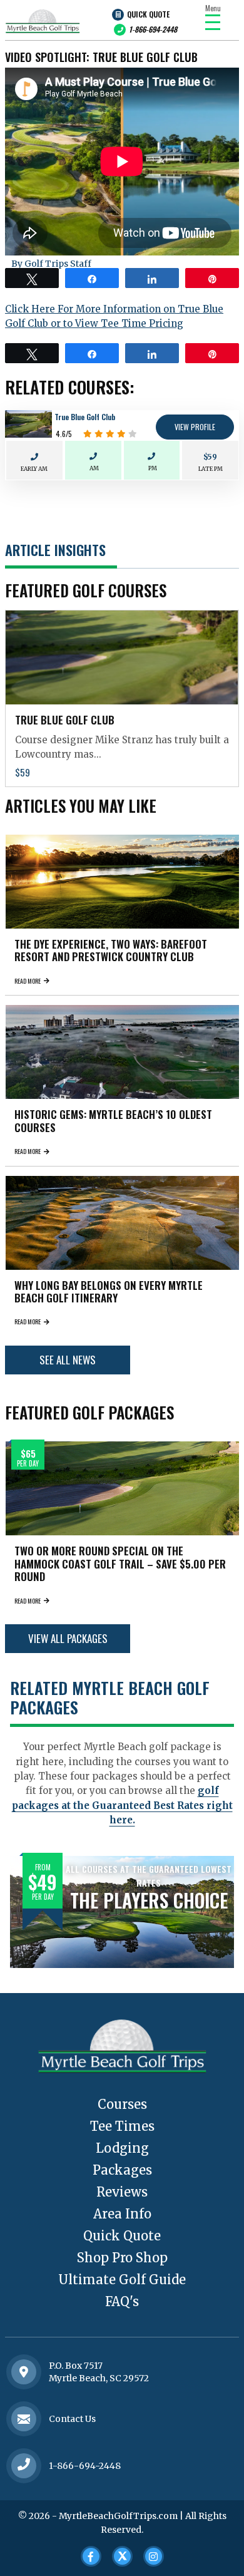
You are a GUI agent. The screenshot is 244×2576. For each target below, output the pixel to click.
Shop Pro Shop (122, 2258)
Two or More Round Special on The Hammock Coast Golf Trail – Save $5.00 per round (120, 1564)
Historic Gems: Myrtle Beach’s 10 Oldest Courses (113, 1121)
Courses (122, 2104)
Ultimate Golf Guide (122, 2280)
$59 (210, 457)
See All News (68, 1360)
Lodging (122, 2148)
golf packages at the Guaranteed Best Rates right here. (122, 1805)
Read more (28, 981)
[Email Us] (24, 2419)
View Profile (195, 427)
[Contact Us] (24, 2372)
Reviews (122, 2192)
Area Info (122, 2214)
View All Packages (68, 1638)
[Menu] (213, 22)
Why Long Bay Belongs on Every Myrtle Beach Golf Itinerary (109, 1291)
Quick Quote (148, 14)
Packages (122, 2170)
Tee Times (122, 2126)
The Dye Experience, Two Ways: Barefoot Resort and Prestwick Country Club (111, 950)
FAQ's (122, 2301)
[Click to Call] (24, 2465)
